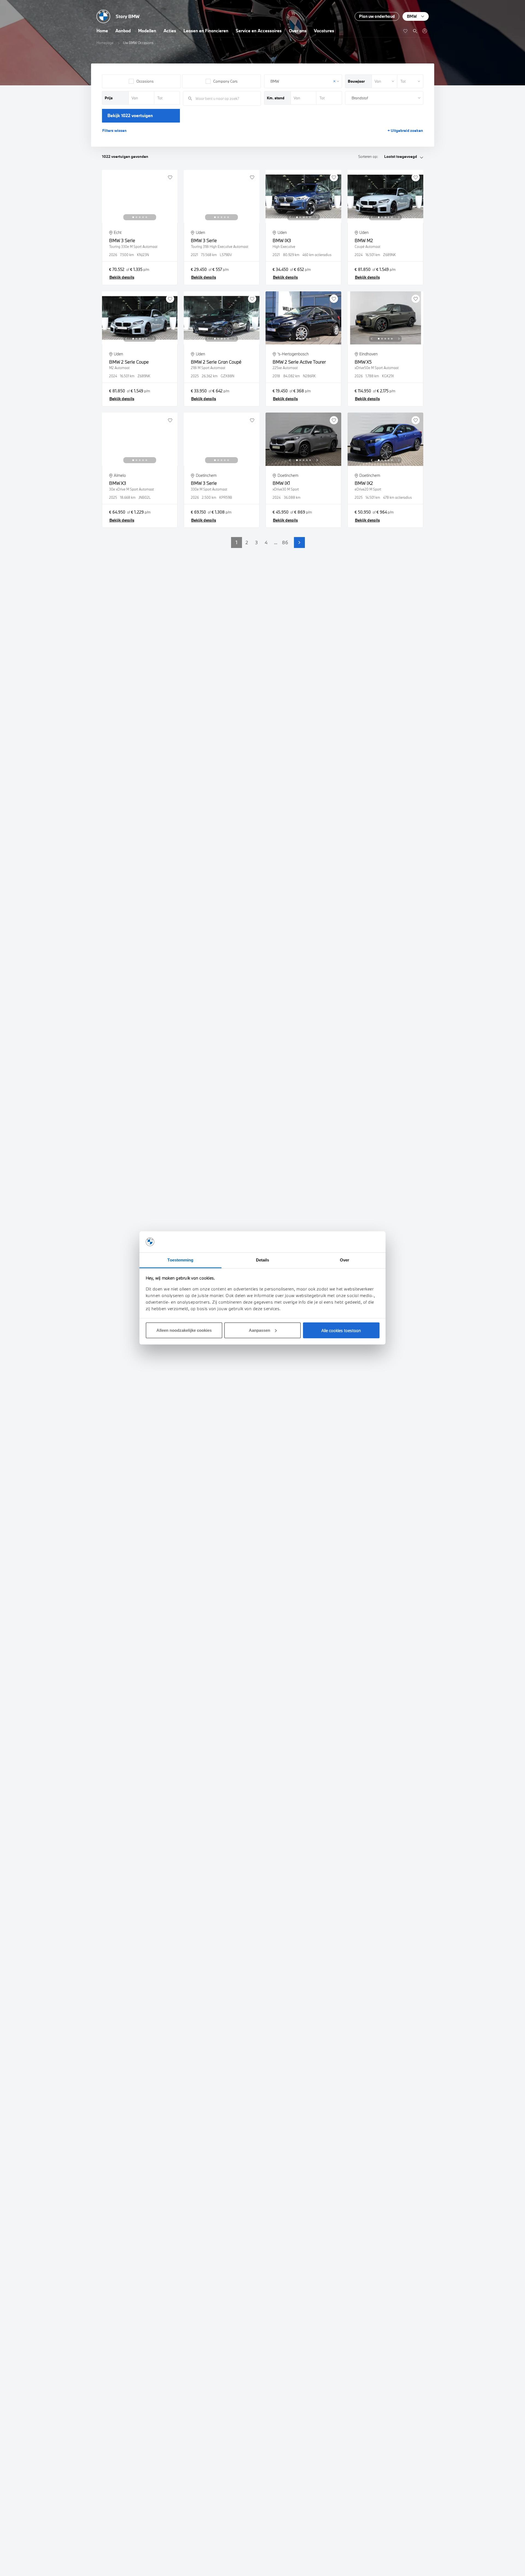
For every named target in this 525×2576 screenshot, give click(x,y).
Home (102, 31)
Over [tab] (345, 1260)
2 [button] (247, 542)
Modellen (147, 31)
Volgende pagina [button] (299, 543)
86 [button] (285, 542)
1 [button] (237, 542)
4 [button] (266, 542)
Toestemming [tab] (180, 1260)
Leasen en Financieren (206, 31)
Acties (170, 31)
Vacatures (324, 31)
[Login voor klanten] (425, 31)
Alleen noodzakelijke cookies (184, 1330)
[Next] (153, 217)
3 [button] (256, 542)
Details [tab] (263, 1260)
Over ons (298, 31)
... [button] (276, 542)
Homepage (105, 43)
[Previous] (126, 217)
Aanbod (123, 31)
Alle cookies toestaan (341, 1330)
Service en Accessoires (259, 31)
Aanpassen (259, 1330)
